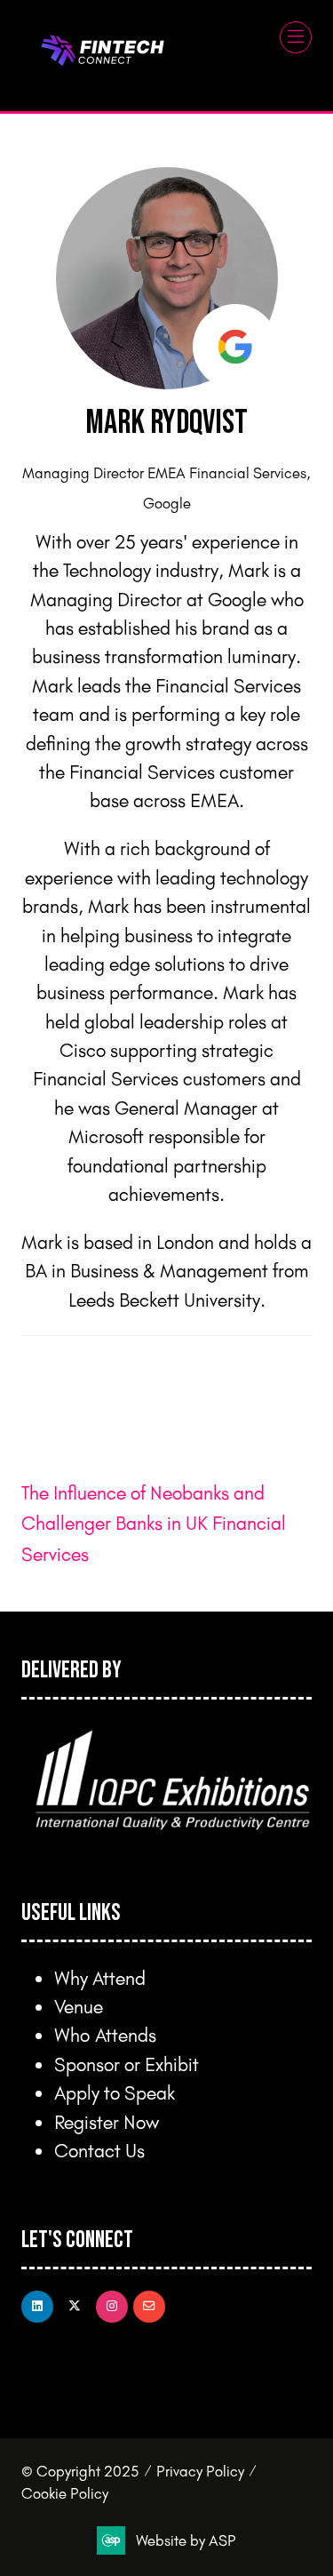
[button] (296, 37)
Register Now (107, 2121)
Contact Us (99, 2150)
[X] (75, 2307)
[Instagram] (112, 2307)
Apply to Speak (115, 2092)
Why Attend (100, 1977)
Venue (79, 2006)
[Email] (149, 2307)
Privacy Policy (200, 2471)
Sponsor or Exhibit (127, 2064)
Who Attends (105, 2034)
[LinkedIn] (37, 2307)
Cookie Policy (65, 2493)
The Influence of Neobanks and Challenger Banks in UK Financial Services (154, 1523)
